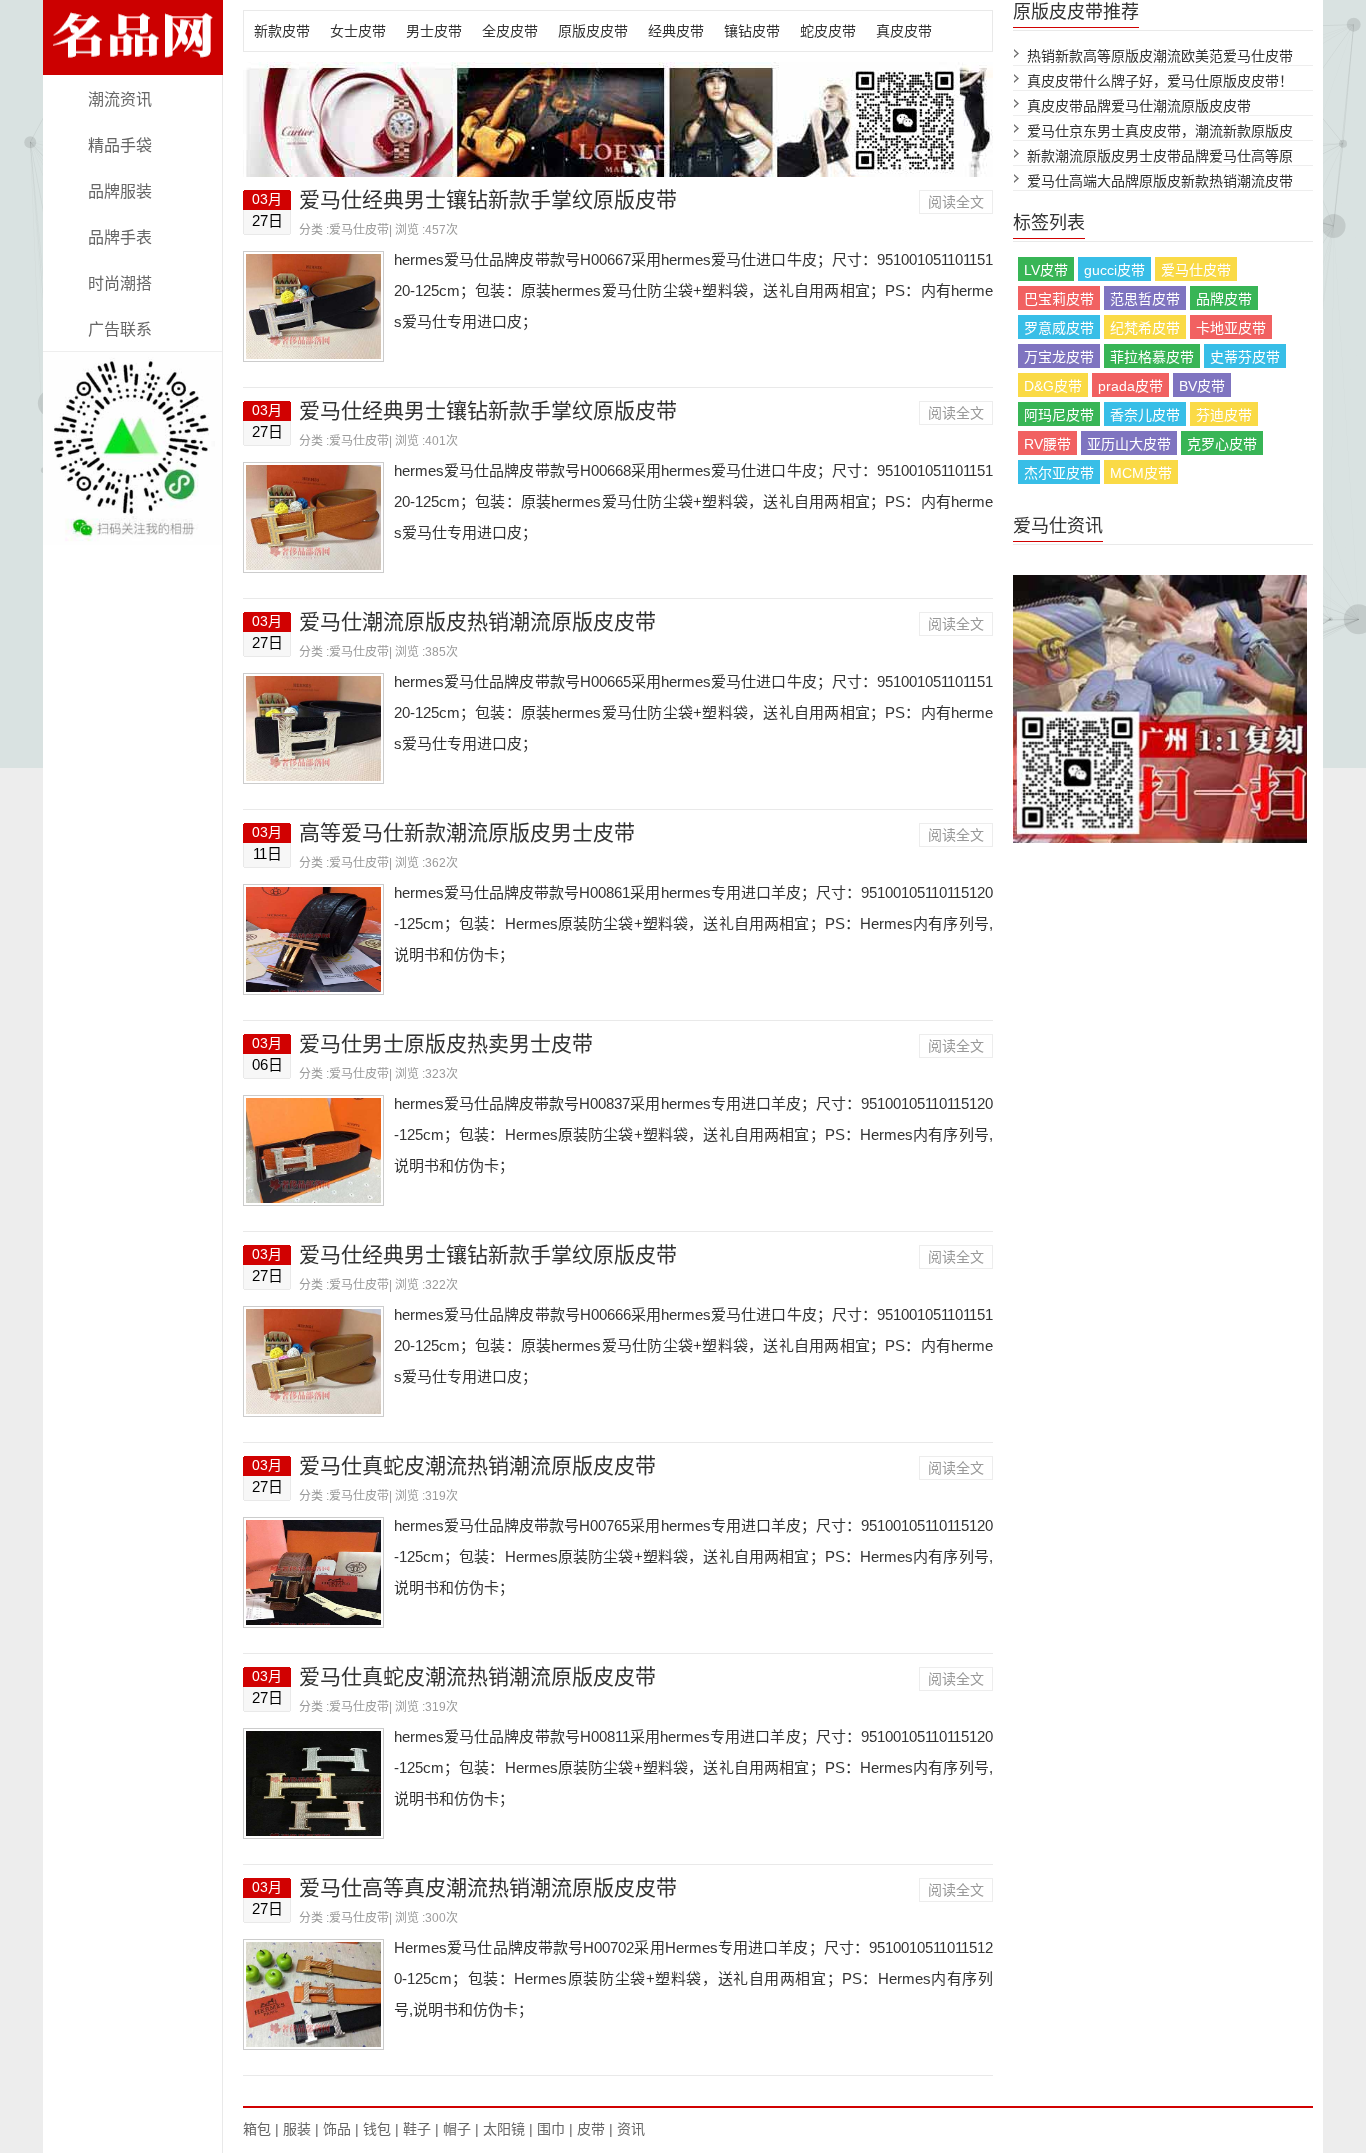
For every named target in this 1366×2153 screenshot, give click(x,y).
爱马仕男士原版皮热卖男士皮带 (446, 1043)
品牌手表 (120, 237)
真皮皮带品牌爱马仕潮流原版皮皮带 (1139, 106)
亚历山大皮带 (1129, 444)
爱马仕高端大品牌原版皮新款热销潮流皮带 (1160, 181)
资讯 (631, 2129)
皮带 (591, 2129)
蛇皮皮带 (828, 31)
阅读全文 (956, 202)
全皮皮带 (510, 31)
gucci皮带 (1114, 270)
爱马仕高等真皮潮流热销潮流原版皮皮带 (488, 1887)
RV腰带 (1047, 444)
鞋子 (417, 2129)
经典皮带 (676, 31)
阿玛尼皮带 (1059, 415)
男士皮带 (434, 31)
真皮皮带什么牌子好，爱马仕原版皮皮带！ (1160, 81)
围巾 (551, 2129)
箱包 (257, 2129)
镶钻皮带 (752, 31)
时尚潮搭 (120, 283)
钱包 (377, 2129)
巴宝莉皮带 (1059, 299)
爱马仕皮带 (359, 230)
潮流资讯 (120, 99)
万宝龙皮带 (1059, 357)
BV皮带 (1202, 386)
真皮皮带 (904, 31)
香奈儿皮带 (1145, 415)
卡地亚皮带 (1231, 328)
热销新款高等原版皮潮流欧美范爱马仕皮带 (1160, 56)
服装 (297, 2129)
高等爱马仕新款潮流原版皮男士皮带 (467, 832)
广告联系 (120, 329)
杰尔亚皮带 (1059, 473)
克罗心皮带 (1222, 444)
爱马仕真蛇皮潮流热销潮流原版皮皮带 (477, 1465)
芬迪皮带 (1224, 415)
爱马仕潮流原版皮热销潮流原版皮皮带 (477, 621)
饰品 (337, 2129)
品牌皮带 (1224, 299)
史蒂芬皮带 (1245, 357)
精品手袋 (120, 145)
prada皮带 (1130, 386)
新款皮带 (282, 31)
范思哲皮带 (1145, 299)
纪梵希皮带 (1145, 328)
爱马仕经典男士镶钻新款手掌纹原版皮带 (488, 199)
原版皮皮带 (593, 31)
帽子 (457, 2129)
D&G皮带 (1053, 386)
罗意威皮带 (1059, 328)
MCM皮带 (1141, 473)
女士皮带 (358, 31)
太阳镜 (504, 2129)
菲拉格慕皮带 (1152, 357)
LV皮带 (1046, 270)
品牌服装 (120, 191)
